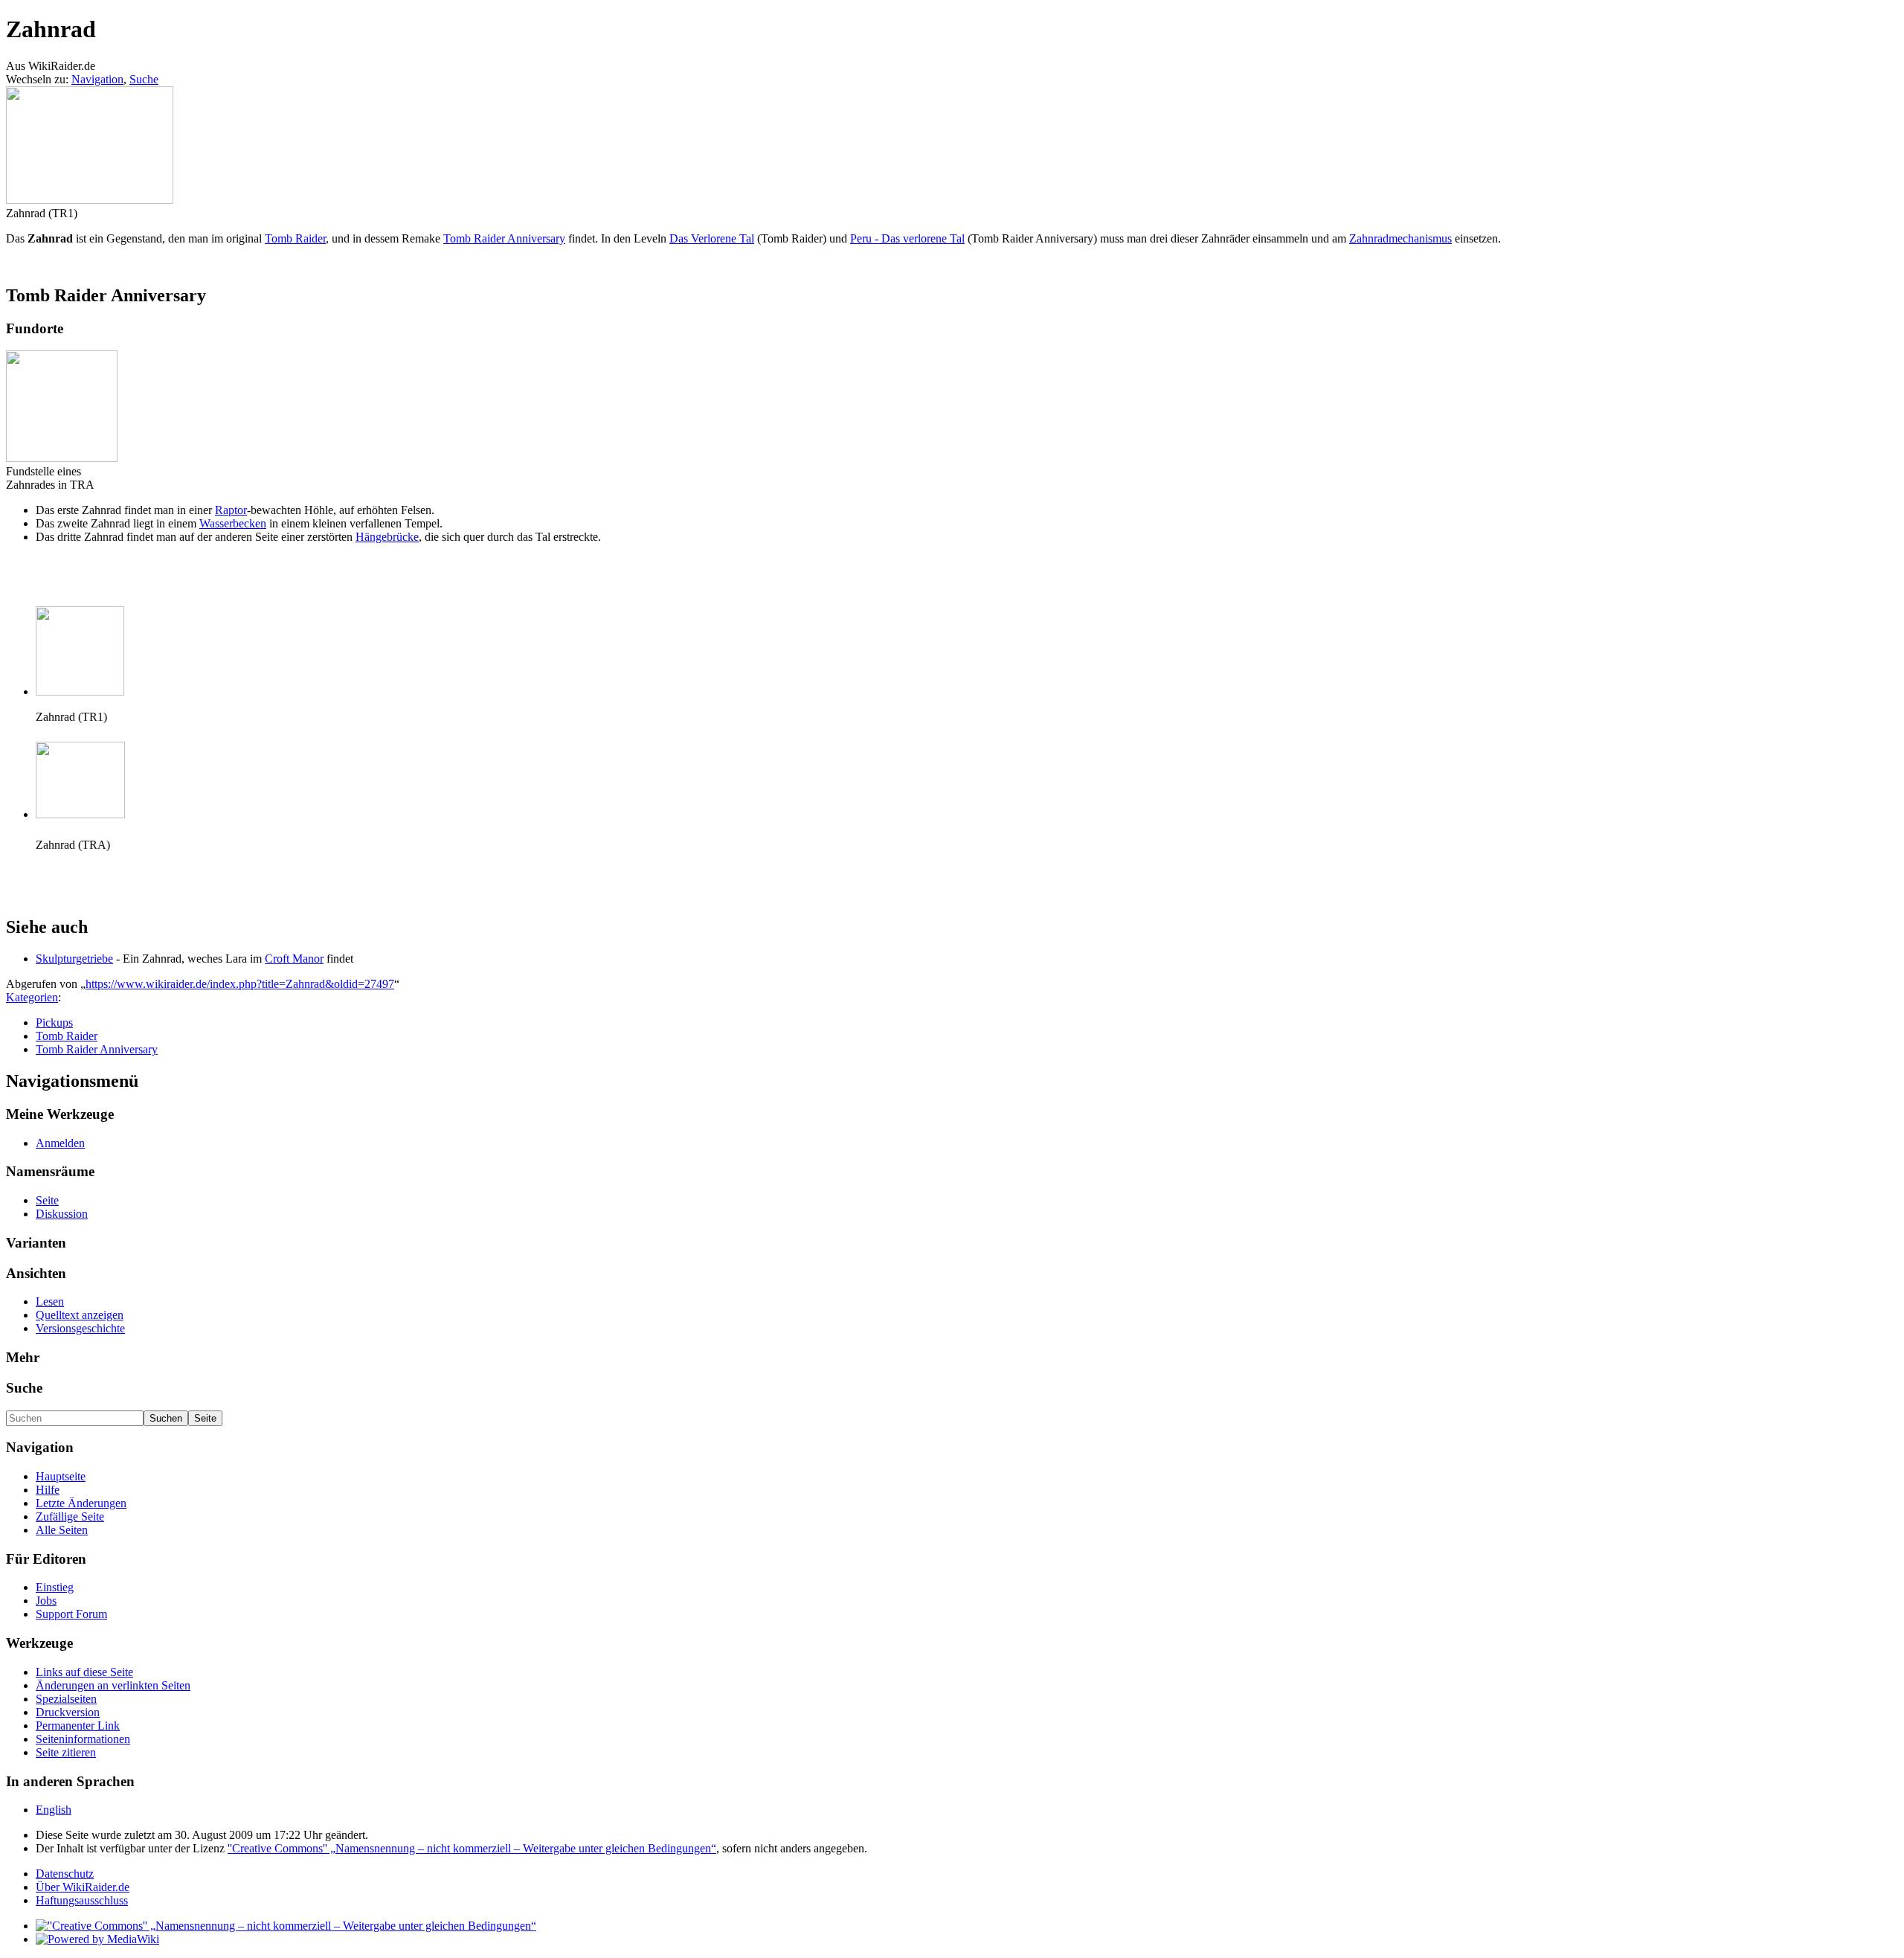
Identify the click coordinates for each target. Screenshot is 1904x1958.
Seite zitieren (66, 1752)
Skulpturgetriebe (74, 959)
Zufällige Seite (70, 1516)
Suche (144, 79)
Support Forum (71, 1614)
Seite (47, 1200)
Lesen (50, 1301)
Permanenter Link (78, 1726)
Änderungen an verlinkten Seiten (113, 1685)
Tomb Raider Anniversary (504, 238)
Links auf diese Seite (84, 1672)
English (54, 1810)
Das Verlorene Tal (712, 238)
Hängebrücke (387, 537)
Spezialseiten (66, 1699)
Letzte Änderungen (81, 1503)
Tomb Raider (295, 238)
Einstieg (55, 1587)
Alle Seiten (62, 1530)
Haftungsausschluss (82, 1900)
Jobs (46, 1601)
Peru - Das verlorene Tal (907, 238)
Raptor (231, 510)
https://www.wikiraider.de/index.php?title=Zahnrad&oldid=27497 (240, 984)
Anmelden (60, 1143)
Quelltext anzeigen (80, 1315)
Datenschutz (65, 1874)
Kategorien (32, 997)
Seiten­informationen (83, 1739)
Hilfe (48, 1490)
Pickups (54, 1023)
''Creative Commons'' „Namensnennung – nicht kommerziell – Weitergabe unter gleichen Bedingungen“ (472, 1848)
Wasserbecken (233, 523)
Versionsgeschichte (80, 1328)
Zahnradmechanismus (1400, 238)
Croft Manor (294, 959)
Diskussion (62, 1214)
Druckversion (68, 1712)
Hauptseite (61, 1476)
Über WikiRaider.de (83, 1887)
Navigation (97, 79)
